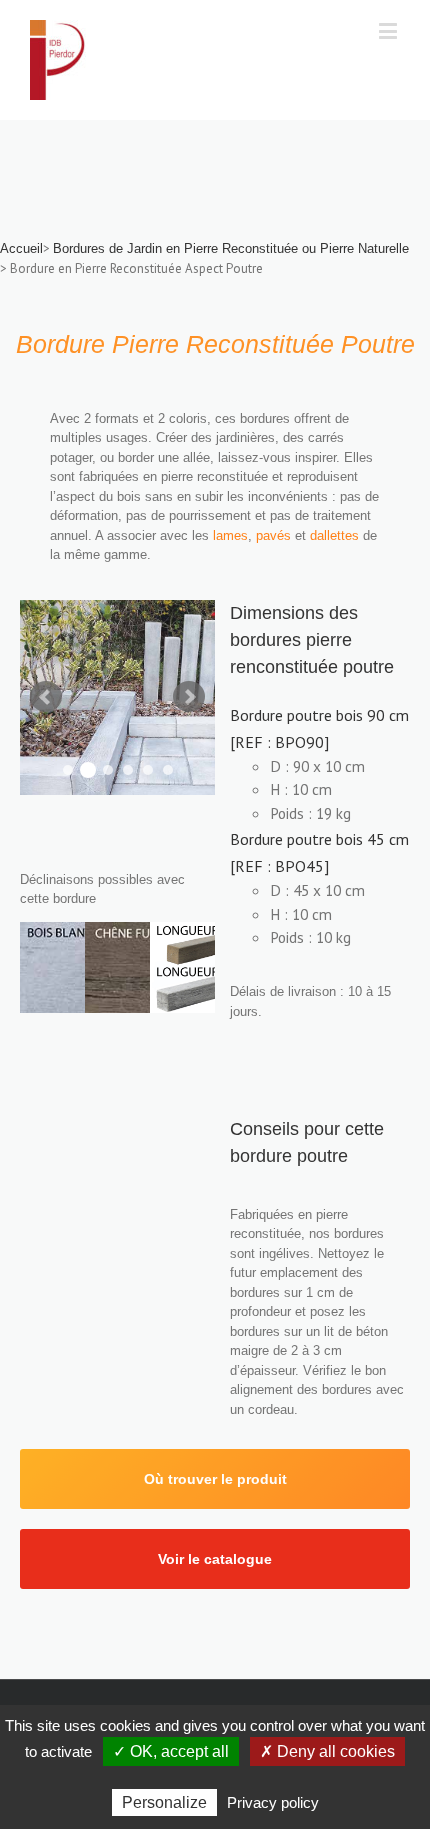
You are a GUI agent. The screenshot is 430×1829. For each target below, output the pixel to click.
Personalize (164, 1802)
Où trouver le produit (215, 1479)
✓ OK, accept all (171, 1751)
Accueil (21, 248)
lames (230, 535)
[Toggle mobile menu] (389, 30)
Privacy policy (273, 1802)
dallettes (336, 535)
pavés (275, 535)
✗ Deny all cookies (327, 1751)
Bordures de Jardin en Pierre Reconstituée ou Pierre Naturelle (231, 248)
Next (189, 697)
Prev (46, 697)
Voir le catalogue (215, 1559)
